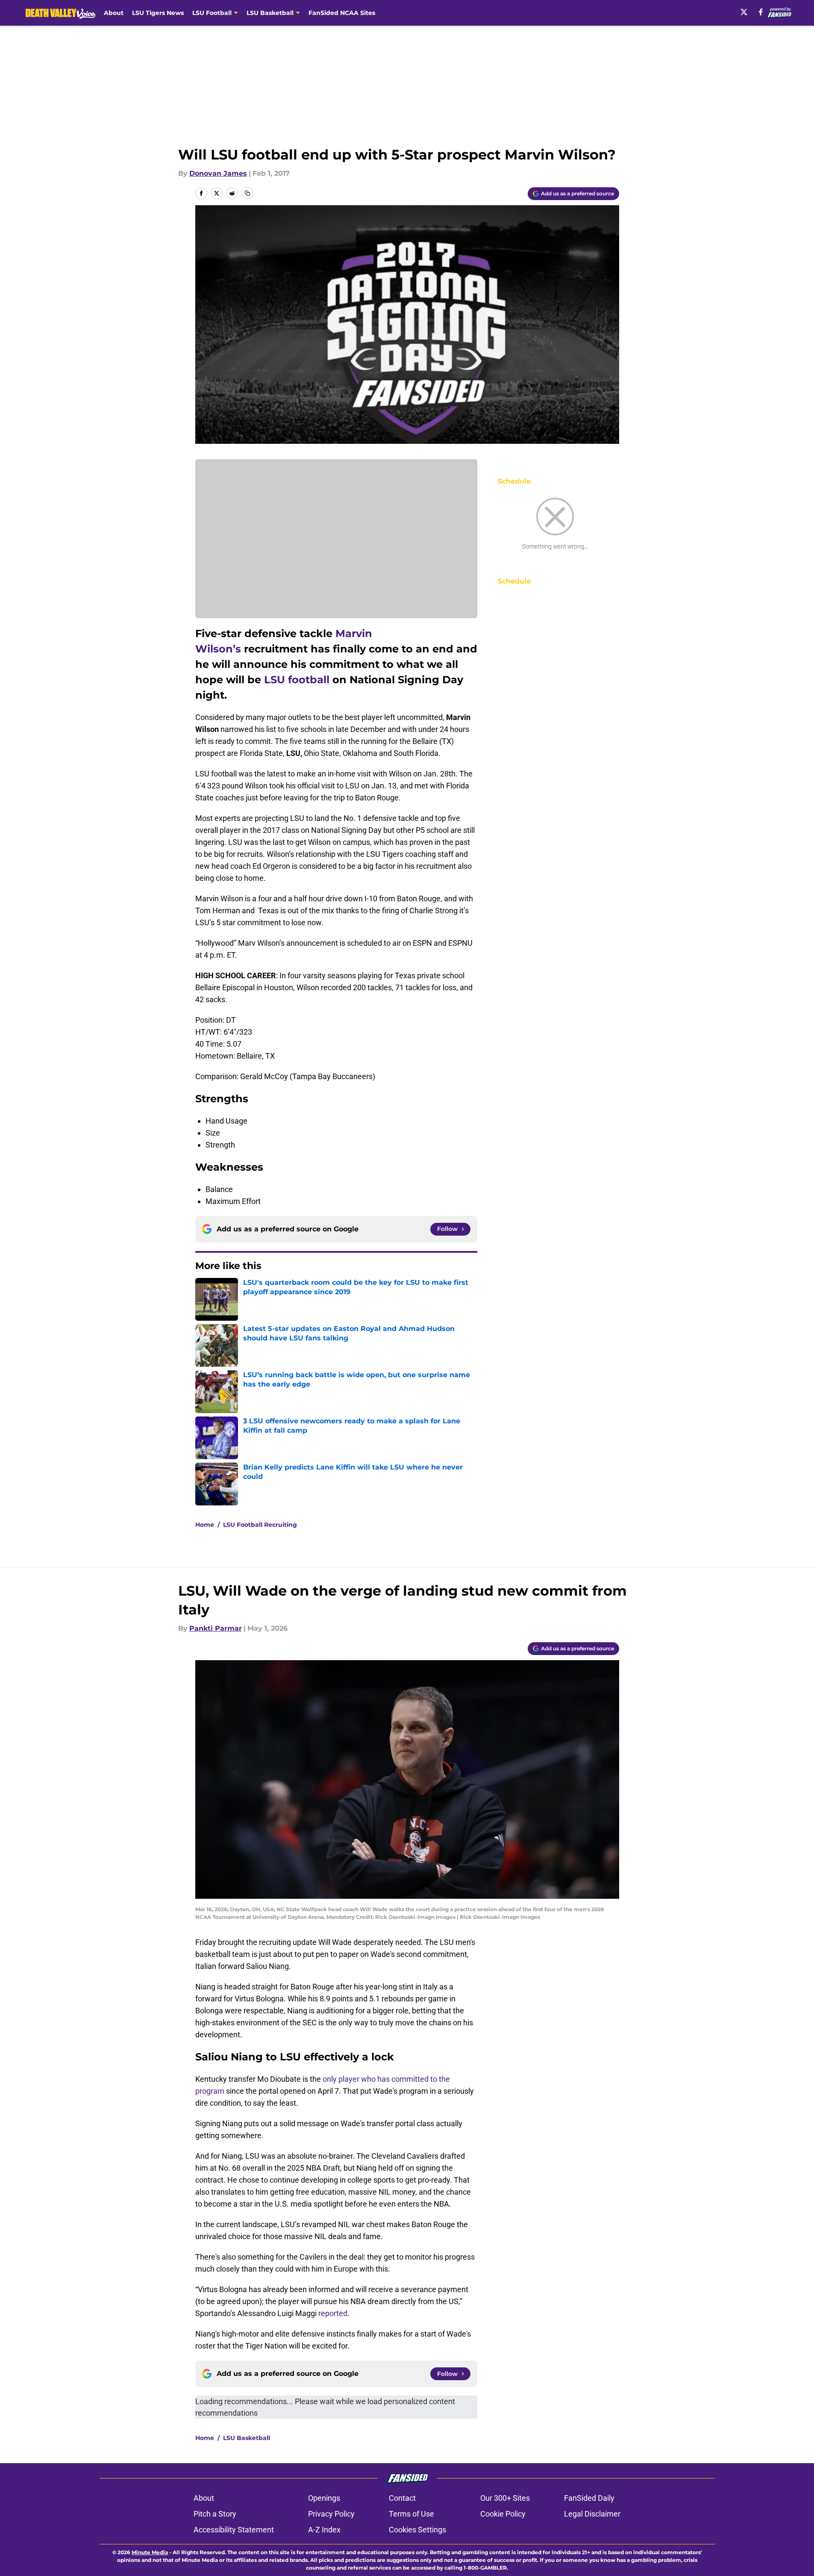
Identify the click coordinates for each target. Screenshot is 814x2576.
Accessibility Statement (234, 2530)
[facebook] (761, 12)
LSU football (297, 680)
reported (333, 2313)
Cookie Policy (503, 2514)
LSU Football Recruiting (260, 1525)
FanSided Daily (589, 2498)
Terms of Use (411, 2514)
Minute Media (150, 2552)
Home (205, 1525)
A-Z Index (324, 2530)
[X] (744, 12)
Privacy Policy (331, 2514)
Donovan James (218, 173)
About (114, 13)
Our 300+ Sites (505, 2498)
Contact (402, 2498)
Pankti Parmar (216, 1628)
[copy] (247, 193)
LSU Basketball (247, 2438)
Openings (324, 2498)
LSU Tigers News (158, 13)
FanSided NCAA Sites (342, 13)
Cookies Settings (417, 2530)
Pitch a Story (215, 2514)
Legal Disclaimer (592, 2514)
